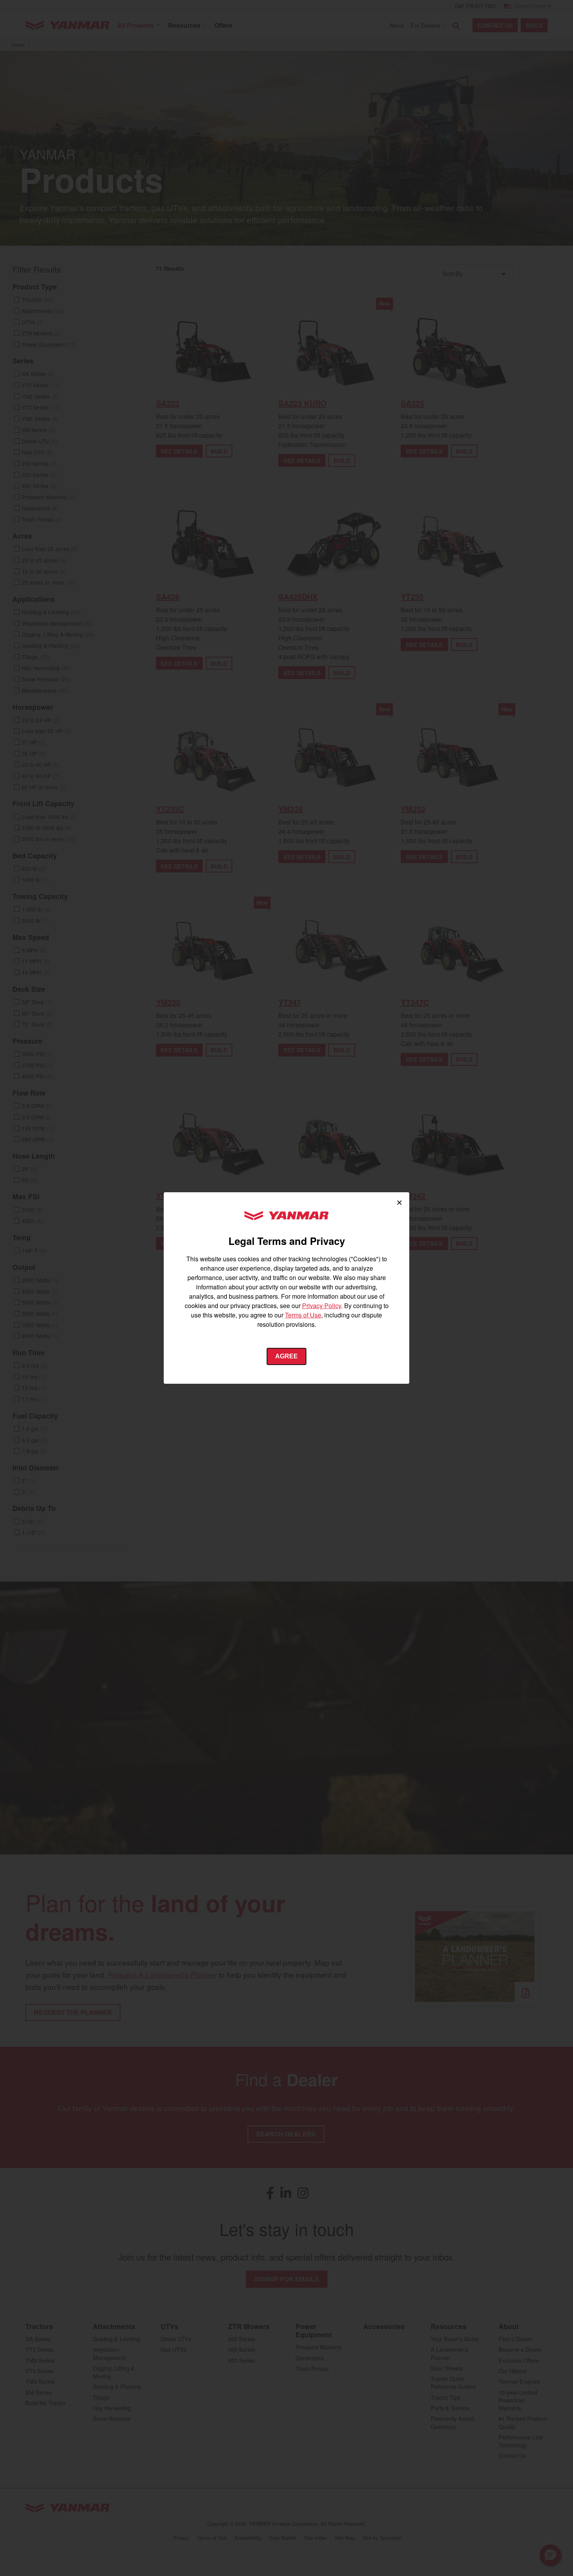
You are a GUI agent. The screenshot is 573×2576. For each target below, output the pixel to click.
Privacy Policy (322, 1306)
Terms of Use (303, 1315)
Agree (286, 1356)
